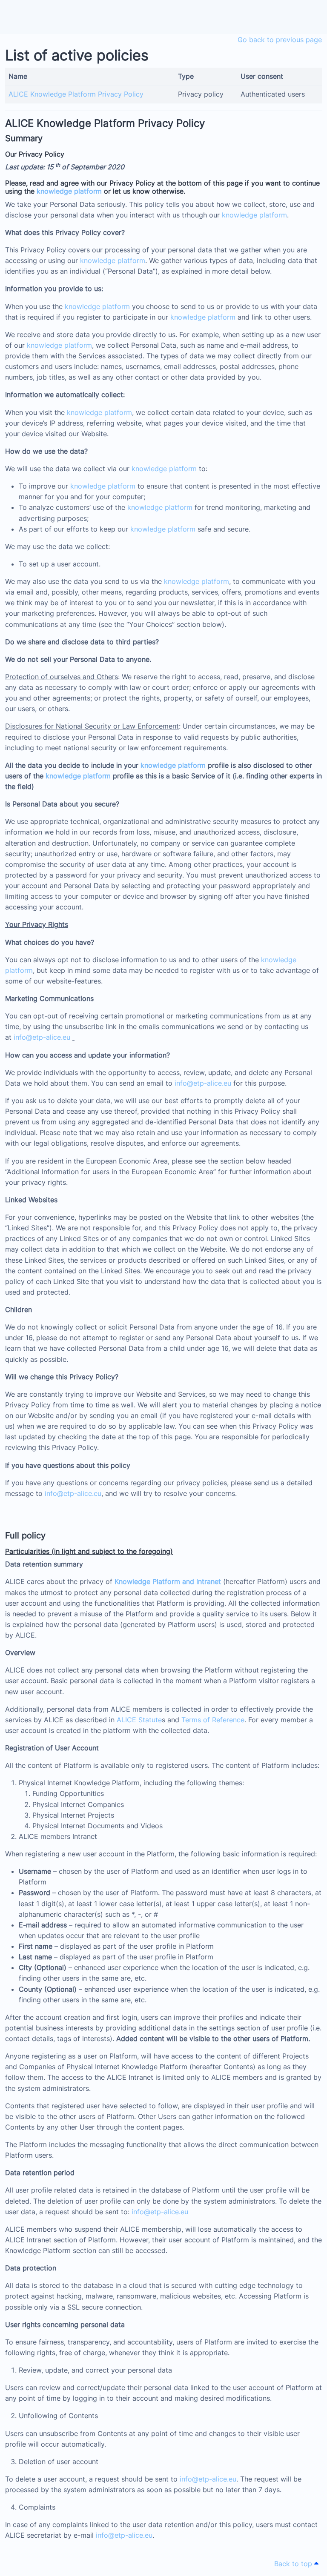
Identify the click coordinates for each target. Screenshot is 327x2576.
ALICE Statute (139, 1720)
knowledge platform (69, 191)
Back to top (294, 2564)
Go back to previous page (280, 40)
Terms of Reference (213, 1720)
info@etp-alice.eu (42, 1037)
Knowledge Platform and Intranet (168, 1581)
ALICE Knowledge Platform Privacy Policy (76, 94)
